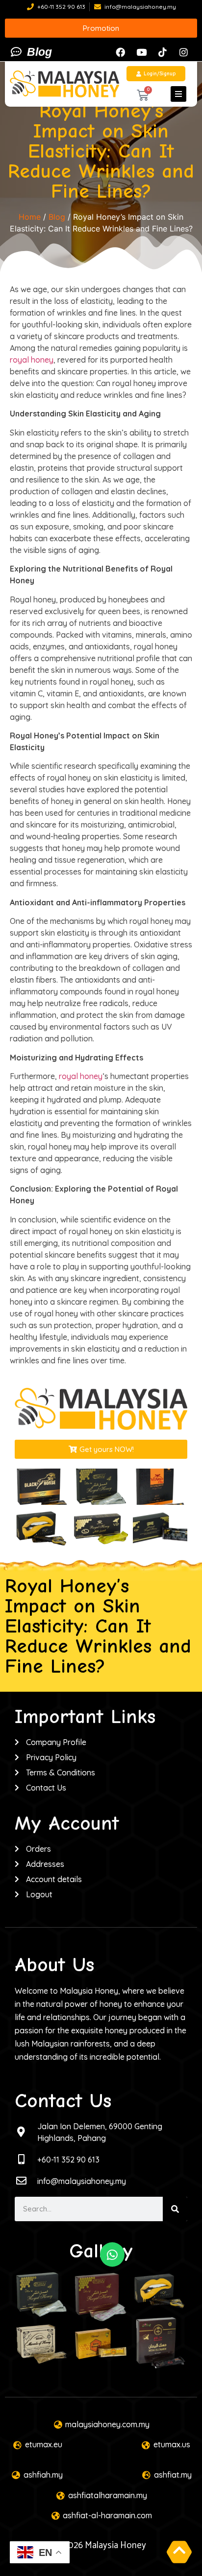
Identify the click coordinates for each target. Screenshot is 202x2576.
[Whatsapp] (112, 2254)
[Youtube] (141, 52)
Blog (57, 217)
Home (30, 217)
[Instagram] (183, 52)
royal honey (32, 360)
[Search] (175, 2209)
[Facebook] (120, 52)
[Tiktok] (162, 52)
